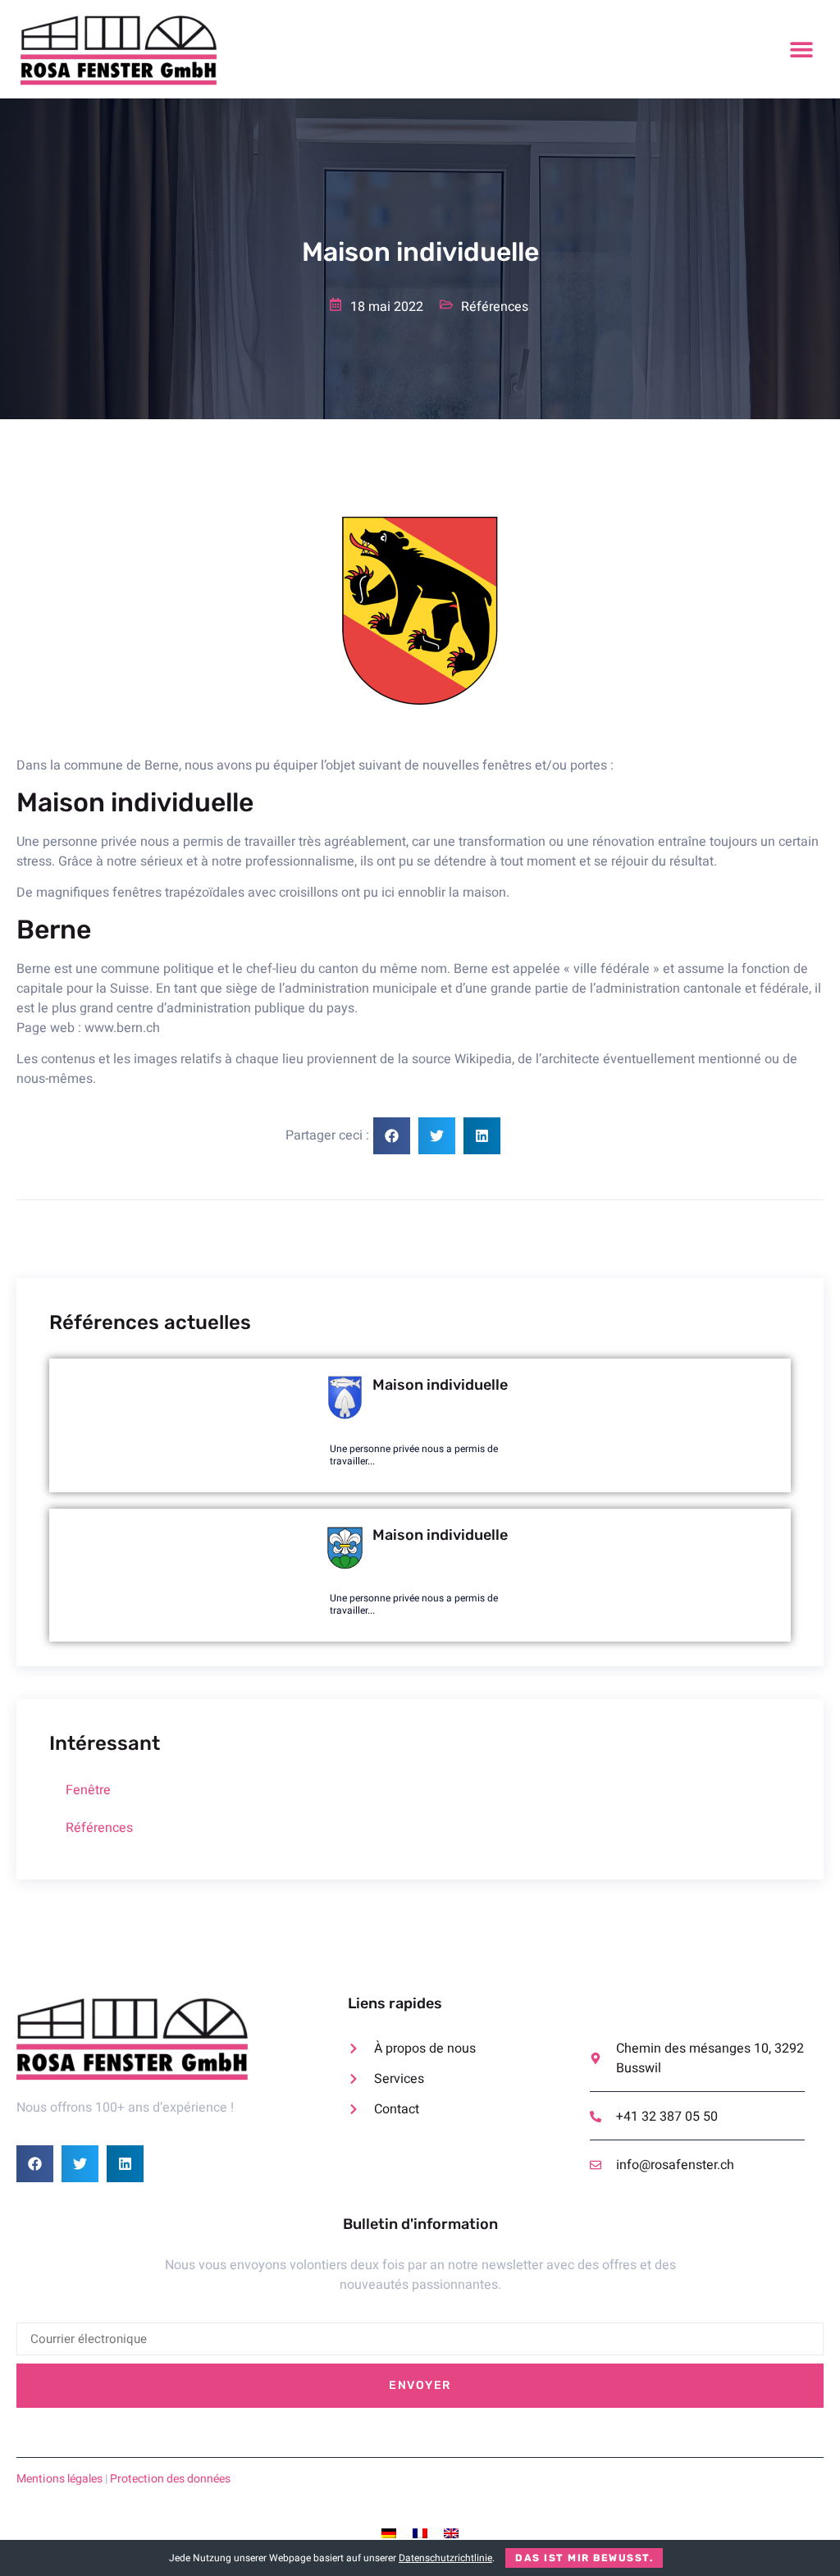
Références (99, 1828)
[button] (801, 50)
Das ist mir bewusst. (584, 2558)
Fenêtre (88, 1790)
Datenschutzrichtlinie (445, 2558)
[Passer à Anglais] (451, 2534)
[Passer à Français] (420, 2534)
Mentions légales (59, 2479)
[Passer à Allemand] (389, 2534)
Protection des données (170, 2479)
